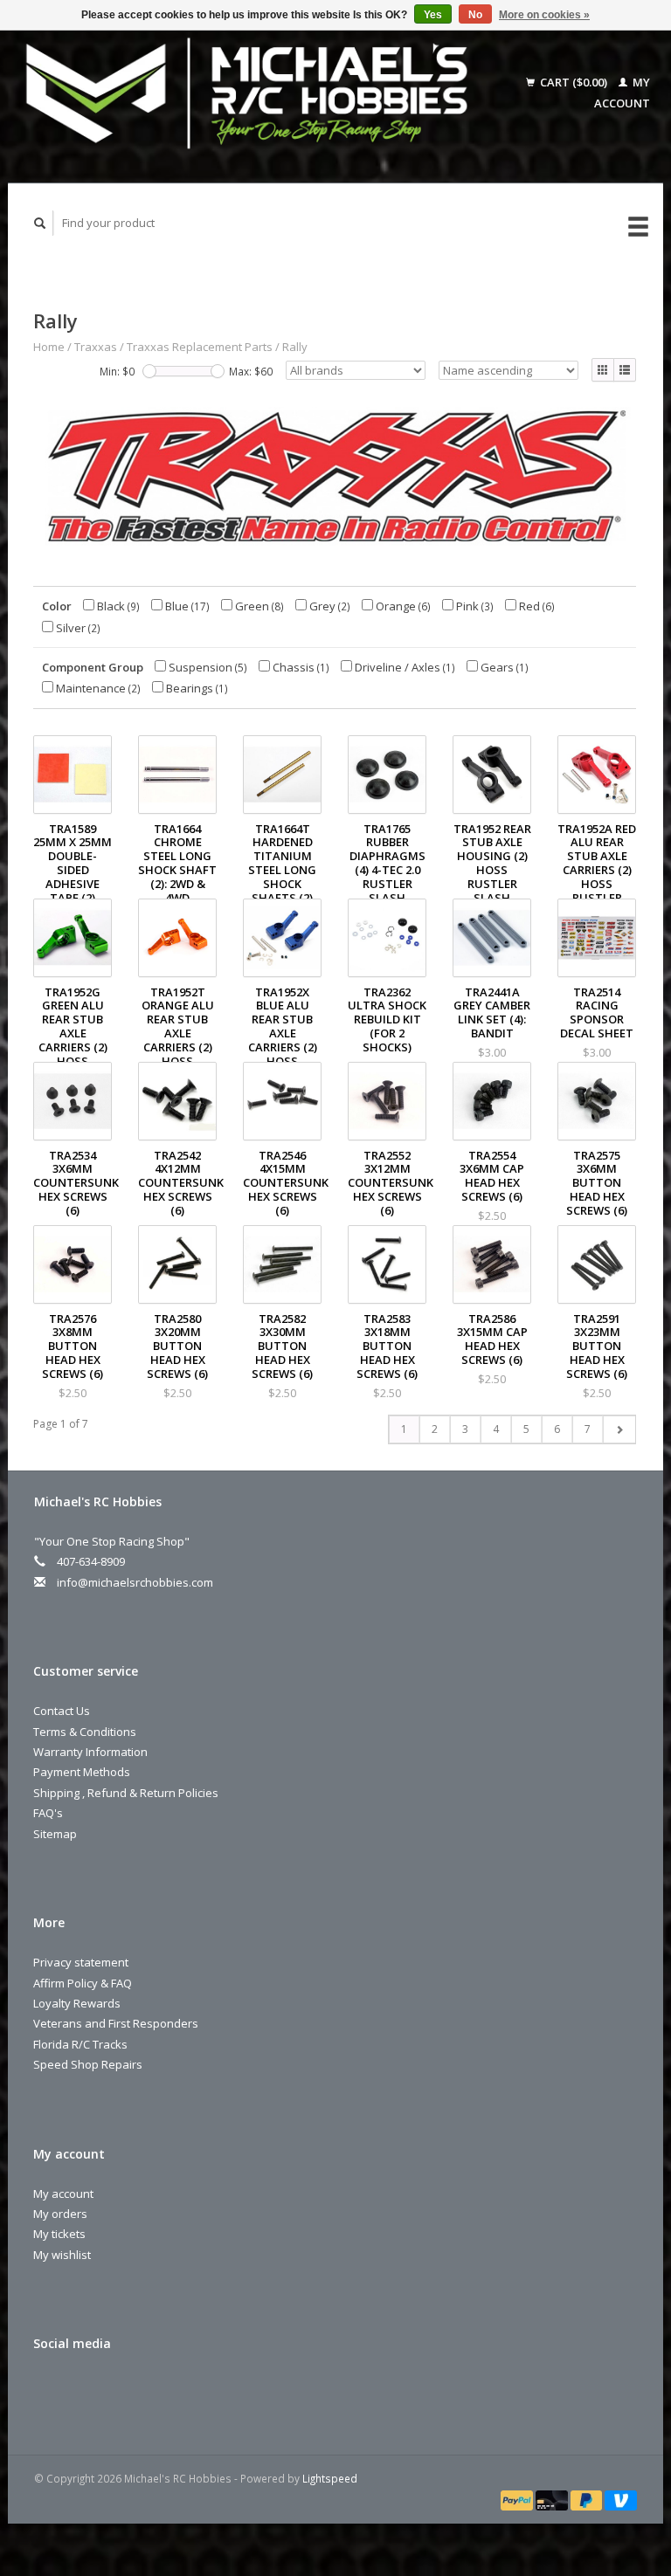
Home (49, 347)
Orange (402, 606)
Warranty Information (90, 1752)
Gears (503, 667)
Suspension (207, 667)
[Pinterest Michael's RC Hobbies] (86, 2390)
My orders (60, 2214)
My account (63, 2194)
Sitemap (55, 1834)
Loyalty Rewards (77, 2003)
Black (117, 606)
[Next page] (619, 1429)
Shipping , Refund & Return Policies (126, 1793)
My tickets (59, 2234)
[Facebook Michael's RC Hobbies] (50, 2390)
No (475, 15)
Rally (295, 347)
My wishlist (62, 2255)
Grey (329, 606)
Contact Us (62, 1711)
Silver (77, 628)
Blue (186, 606)
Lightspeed (330, 2478)
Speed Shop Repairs (88, 2064)
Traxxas (96, 347)
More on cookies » (544, 15)
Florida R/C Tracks (80, 2044)
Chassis (300, 667)
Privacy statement (81, 1962)
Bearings (196, 688)
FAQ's (48, 1813)
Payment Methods (82, 1772)
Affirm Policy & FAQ (83, 1983)
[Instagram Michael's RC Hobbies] (121, 2390)
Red (536, 606)
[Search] (40, 223)
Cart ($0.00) (574, 82)
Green (258, 606)
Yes (433, 15)
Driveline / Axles (404, 667)
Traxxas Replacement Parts (200, 347)
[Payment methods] (518, 2499)
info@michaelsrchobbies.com (135, 1582)
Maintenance (97, 688)
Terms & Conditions (85, 1732)
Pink (474, 606)
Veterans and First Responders (116, 2023)
